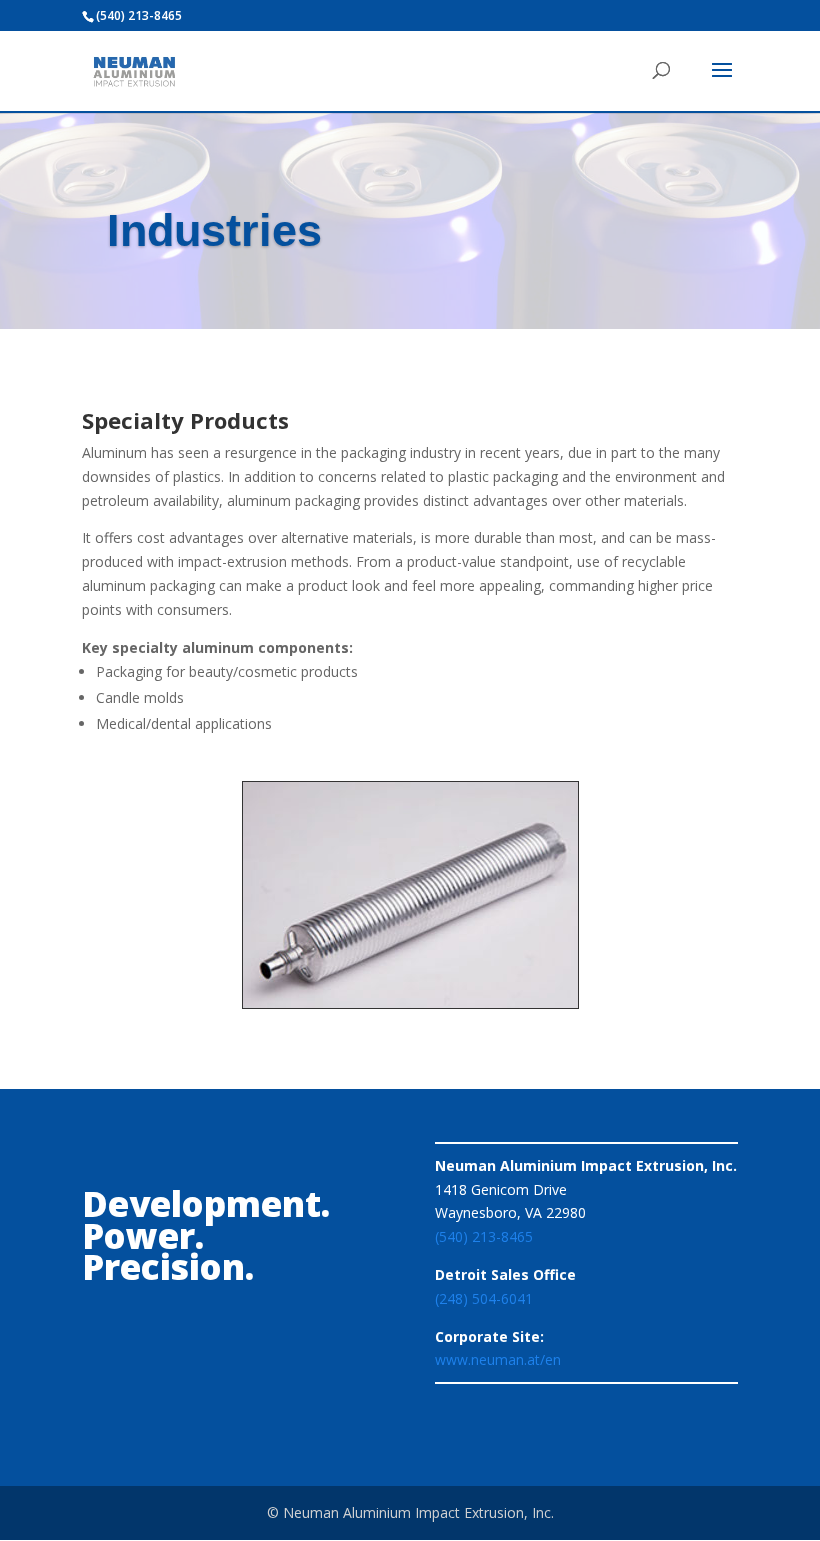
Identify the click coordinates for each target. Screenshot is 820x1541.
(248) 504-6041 (484, 1298)
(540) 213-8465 (484, 1236)
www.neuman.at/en (498, 1359)
